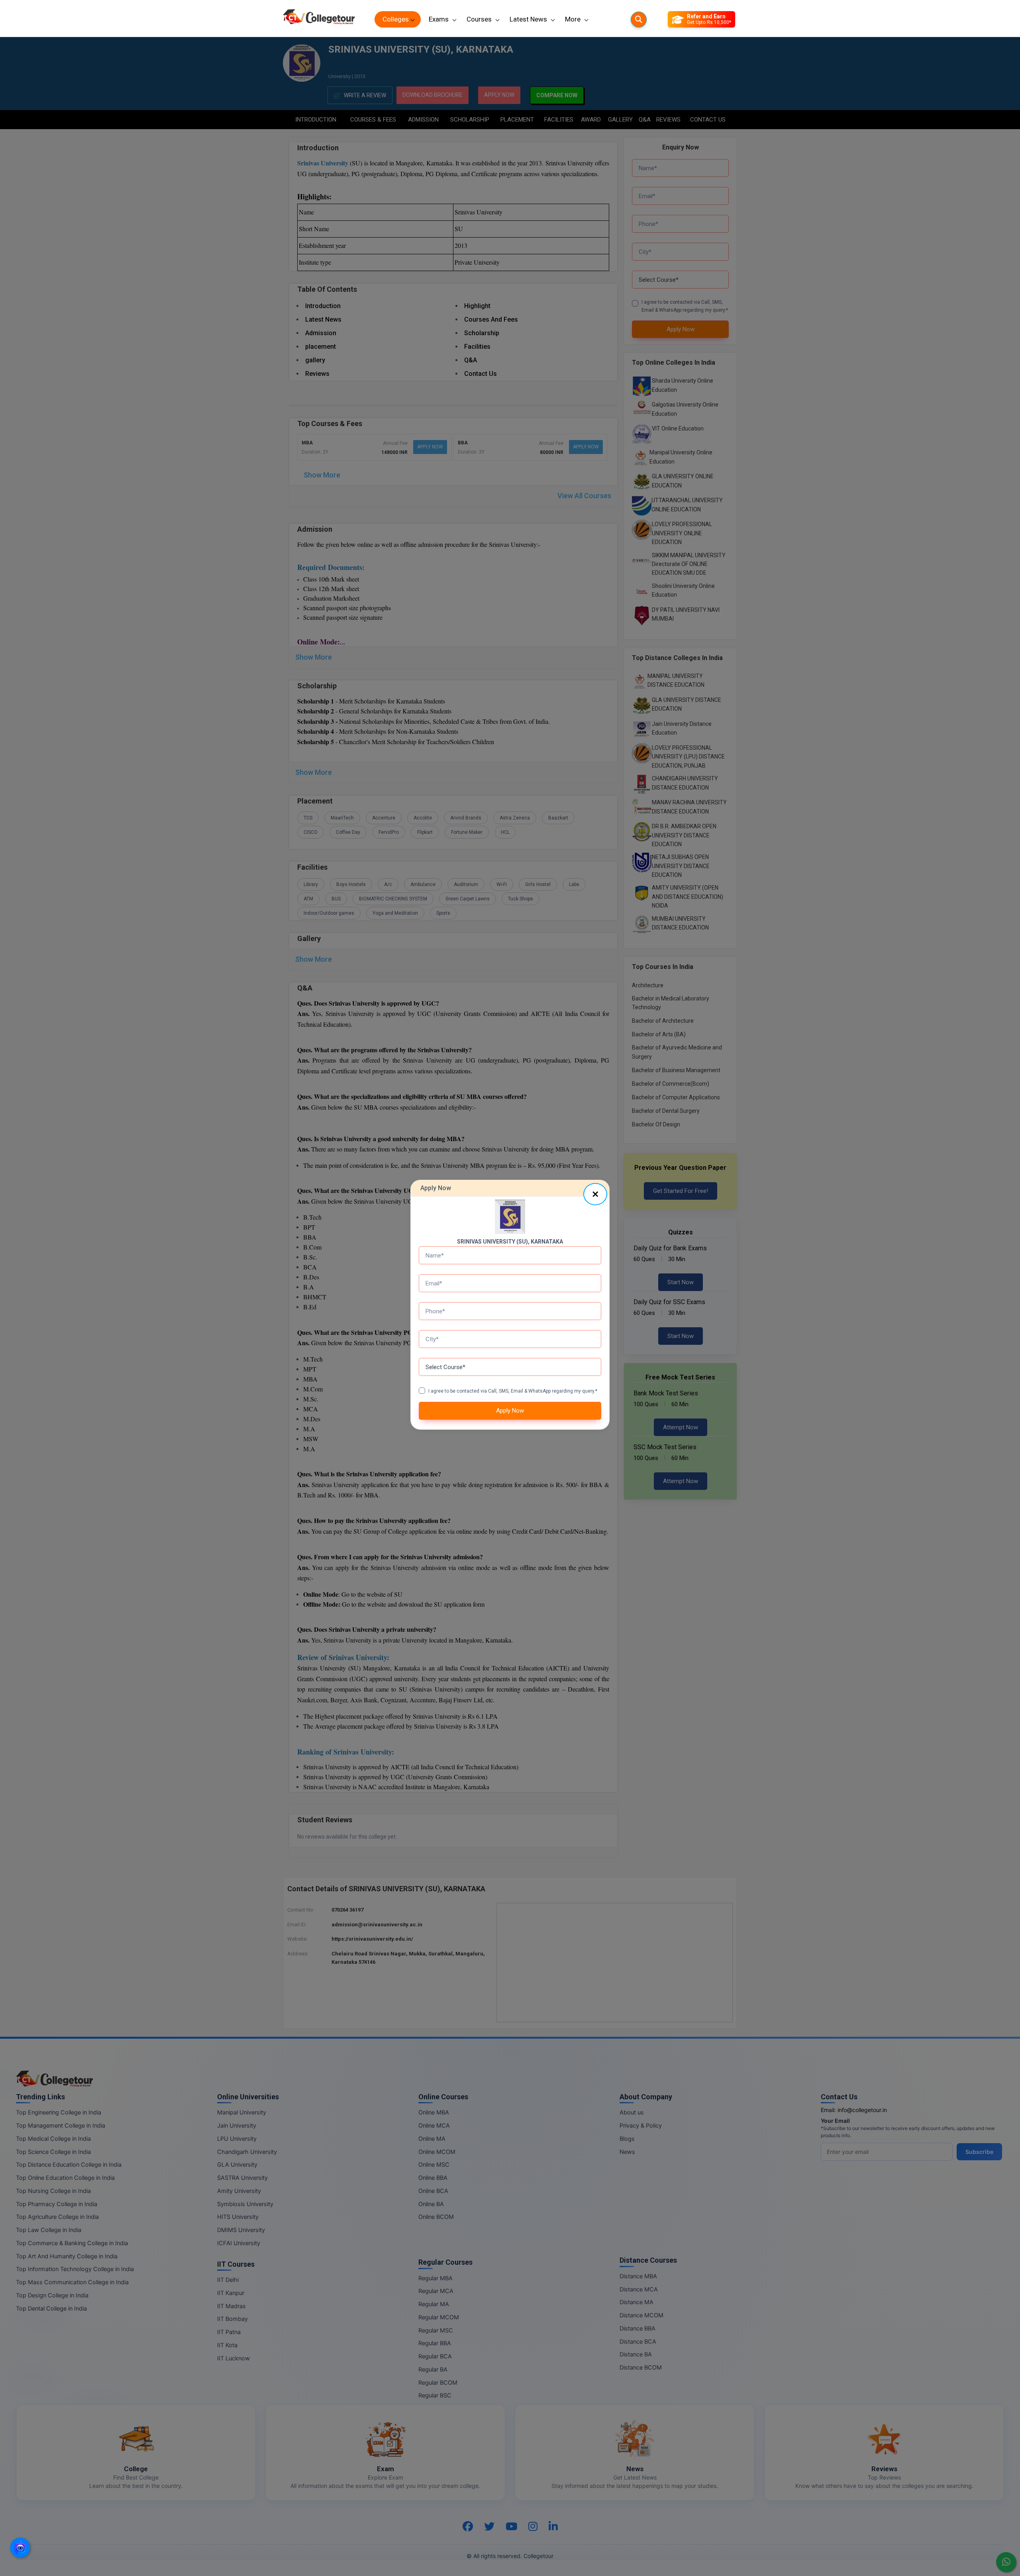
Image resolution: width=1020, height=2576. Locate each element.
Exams (439, 19)
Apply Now (510, 1411)
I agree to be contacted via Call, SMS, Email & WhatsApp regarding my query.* (513, 1391)
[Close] (595, 1194)
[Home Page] (319, 19)
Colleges (396, 19)
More (573, 19)
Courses (479, 19)
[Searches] (639, 20)
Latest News (528, 19)
